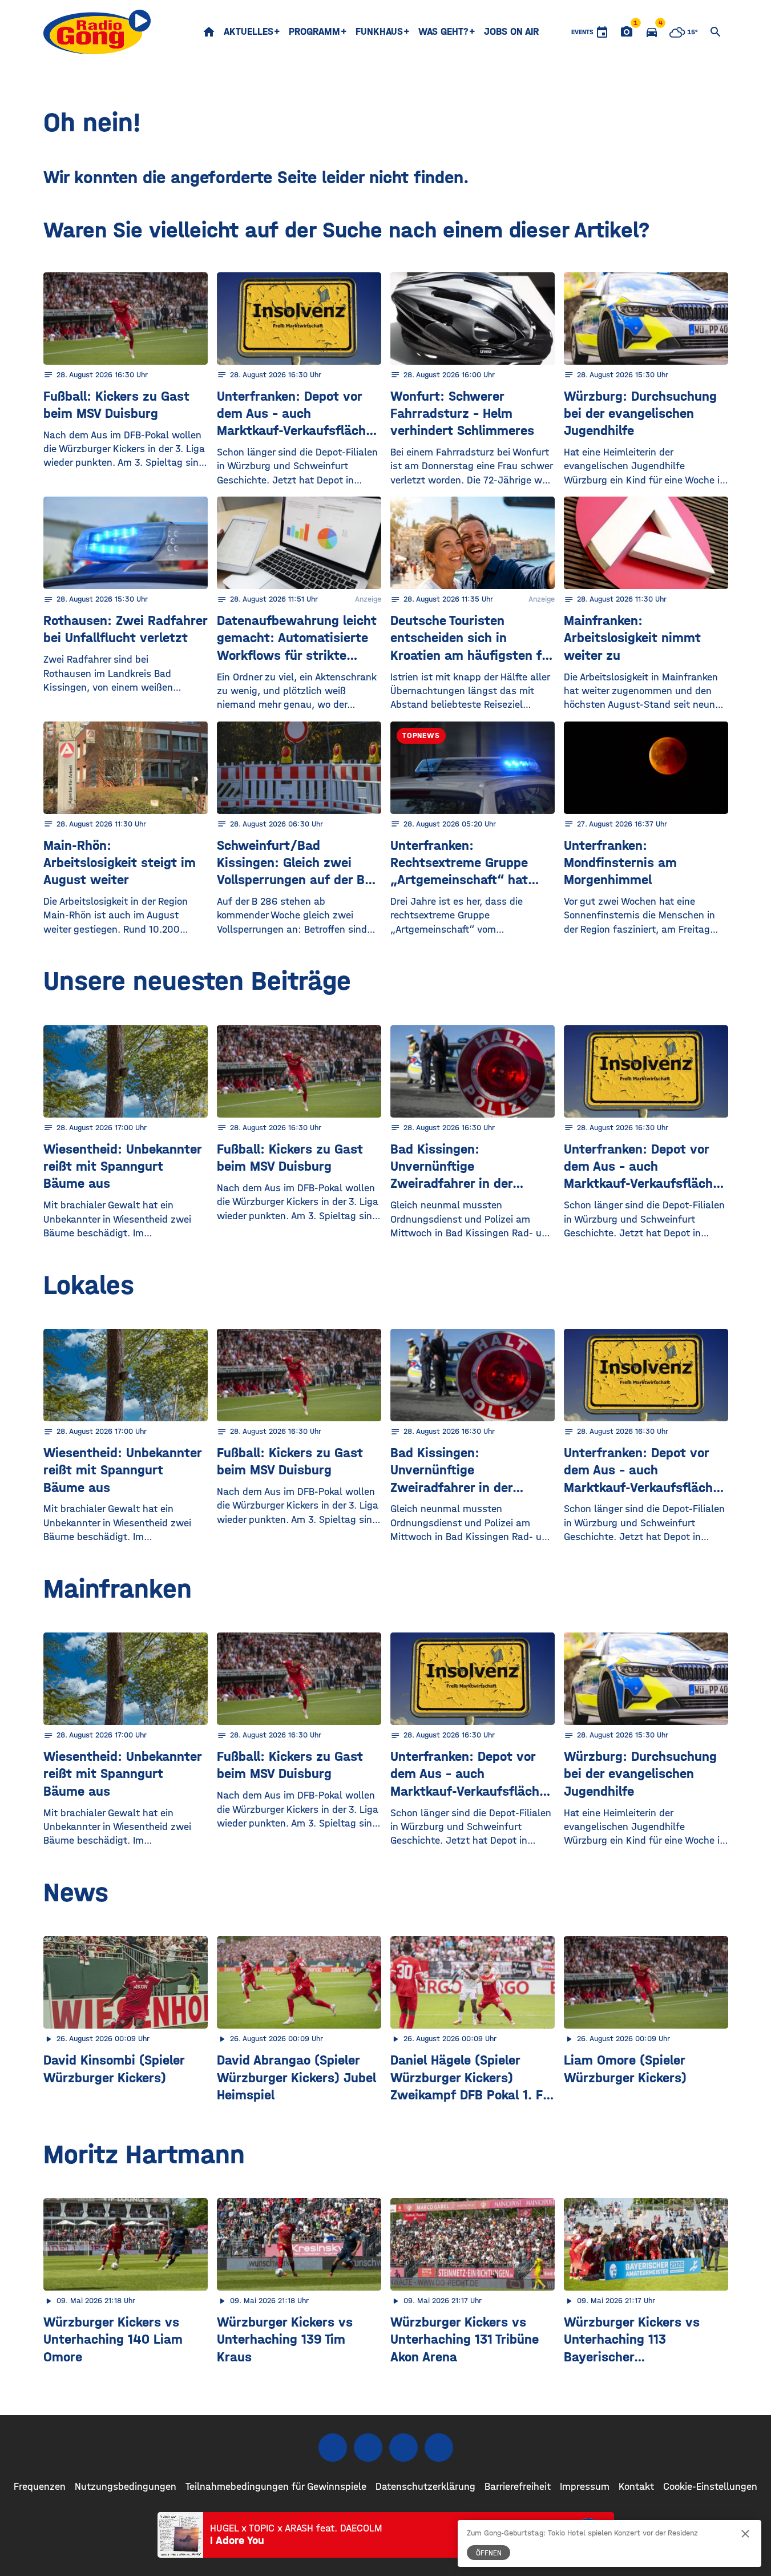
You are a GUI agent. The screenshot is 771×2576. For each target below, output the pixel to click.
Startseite (209, 32)
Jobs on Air (511, 32)
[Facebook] (333, 2448)
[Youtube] (403, 2448)
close (745, 2534)
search (716, 32)
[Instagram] (368, 2448)
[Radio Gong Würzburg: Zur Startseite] (97, 32)
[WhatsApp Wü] (439, 2448)
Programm (314, 32)
